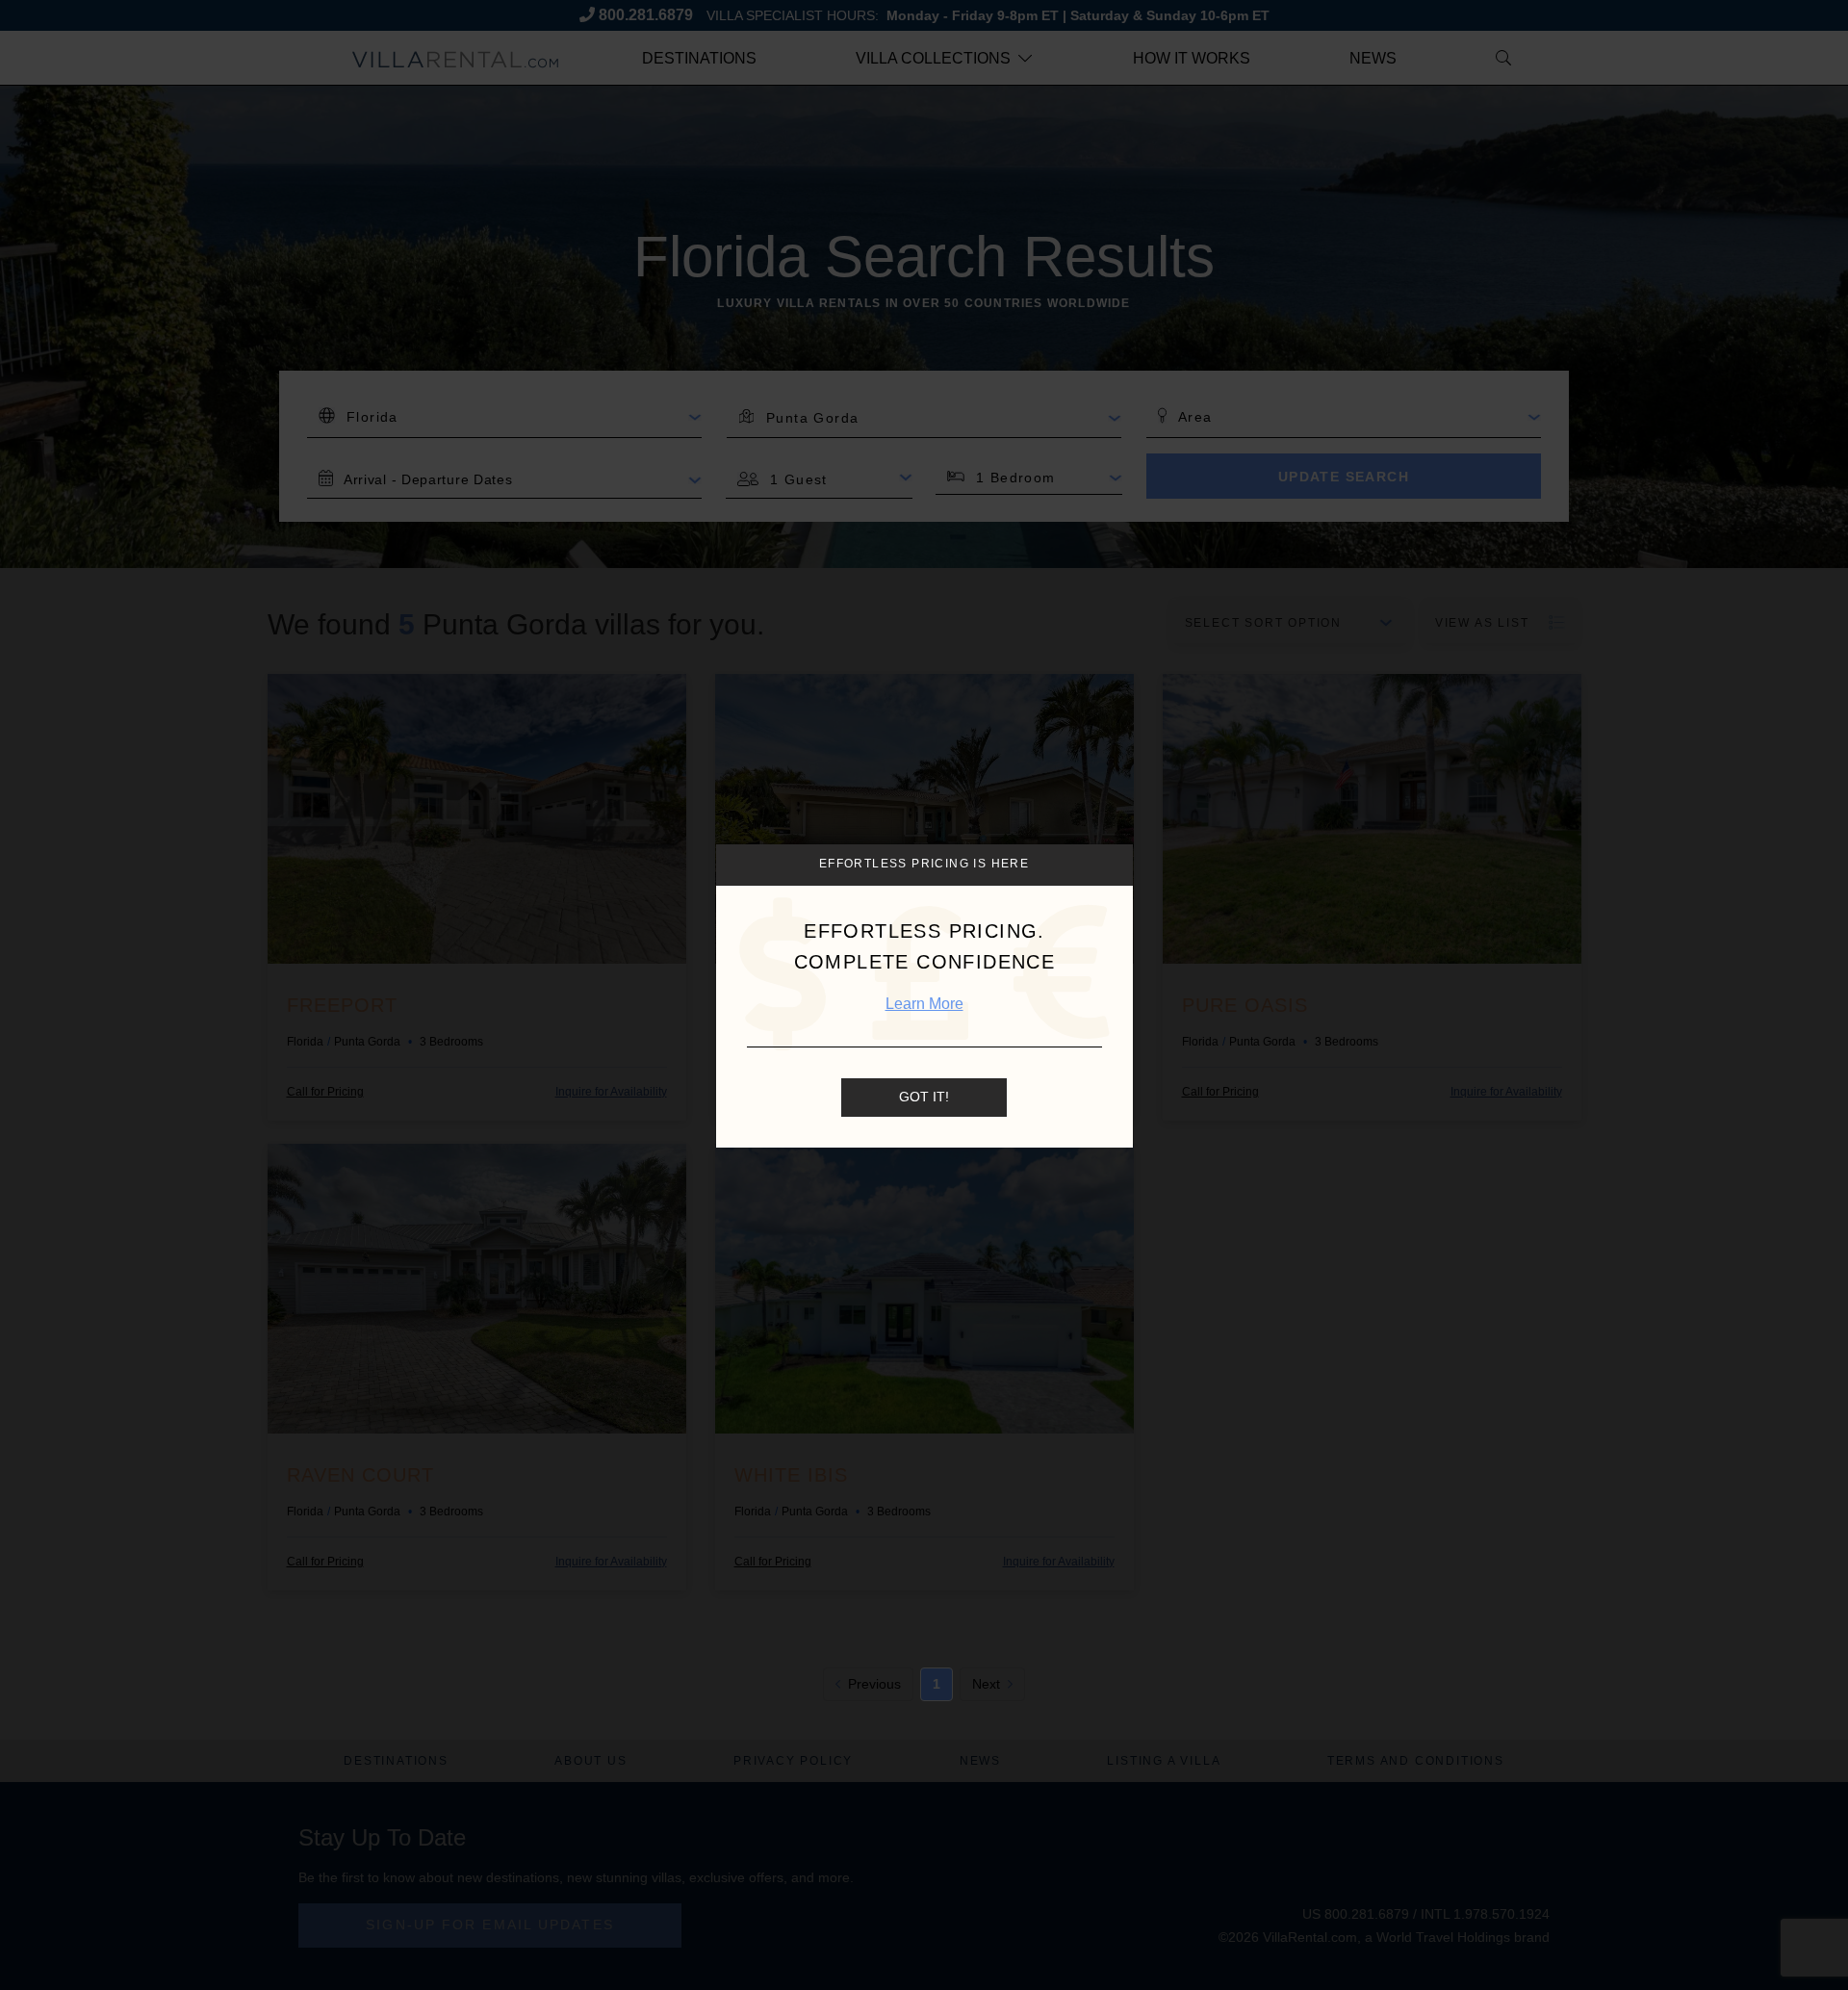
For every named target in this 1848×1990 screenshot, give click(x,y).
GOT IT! (924, 1098)
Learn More (924, 1004)
